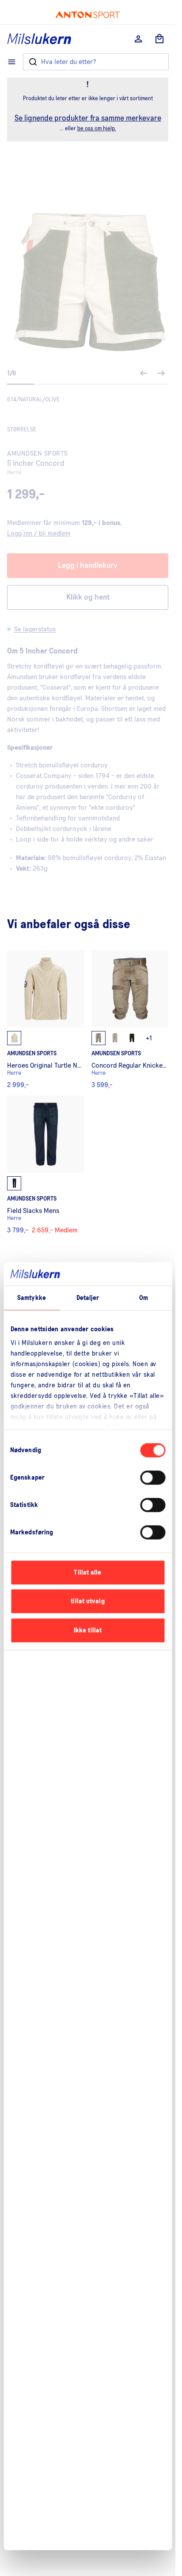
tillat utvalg (87, 1601)
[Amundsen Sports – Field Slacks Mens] (46, 1165)
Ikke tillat (88, 1630)
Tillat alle (87, 1572)
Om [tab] (144, 1297)
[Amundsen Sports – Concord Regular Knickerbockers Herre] (130, 1019)
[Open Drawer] (12, 62)
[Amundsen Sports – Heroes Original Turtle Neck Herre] (46, 1019)
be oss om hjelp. (97, 129)
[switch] (153, 1477)
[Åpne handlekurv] (159, 39)
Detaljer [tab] (88, 1297)
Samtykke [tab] (32, 1297)
